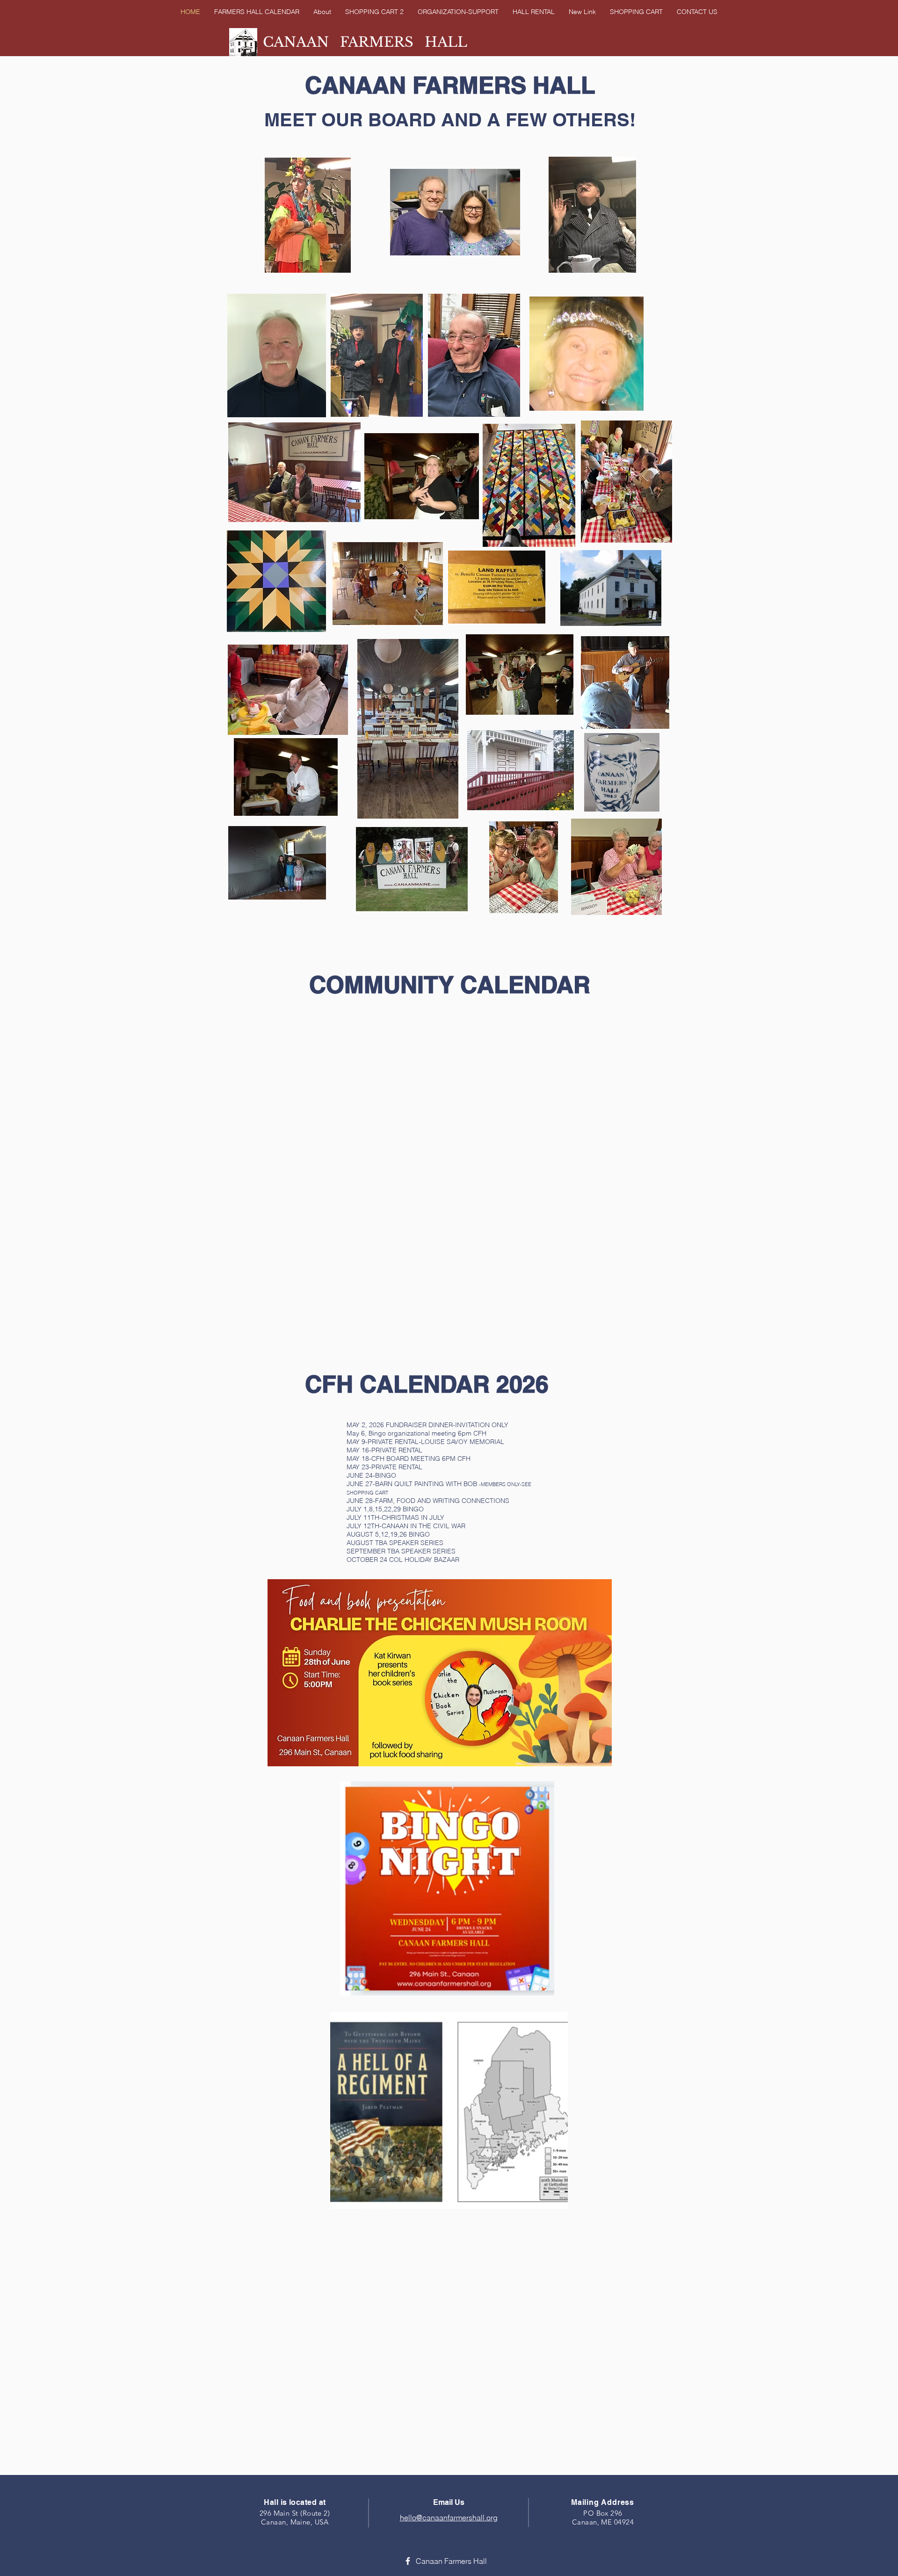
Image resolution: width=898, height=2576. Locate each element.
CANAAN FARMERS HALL (365, 42)
